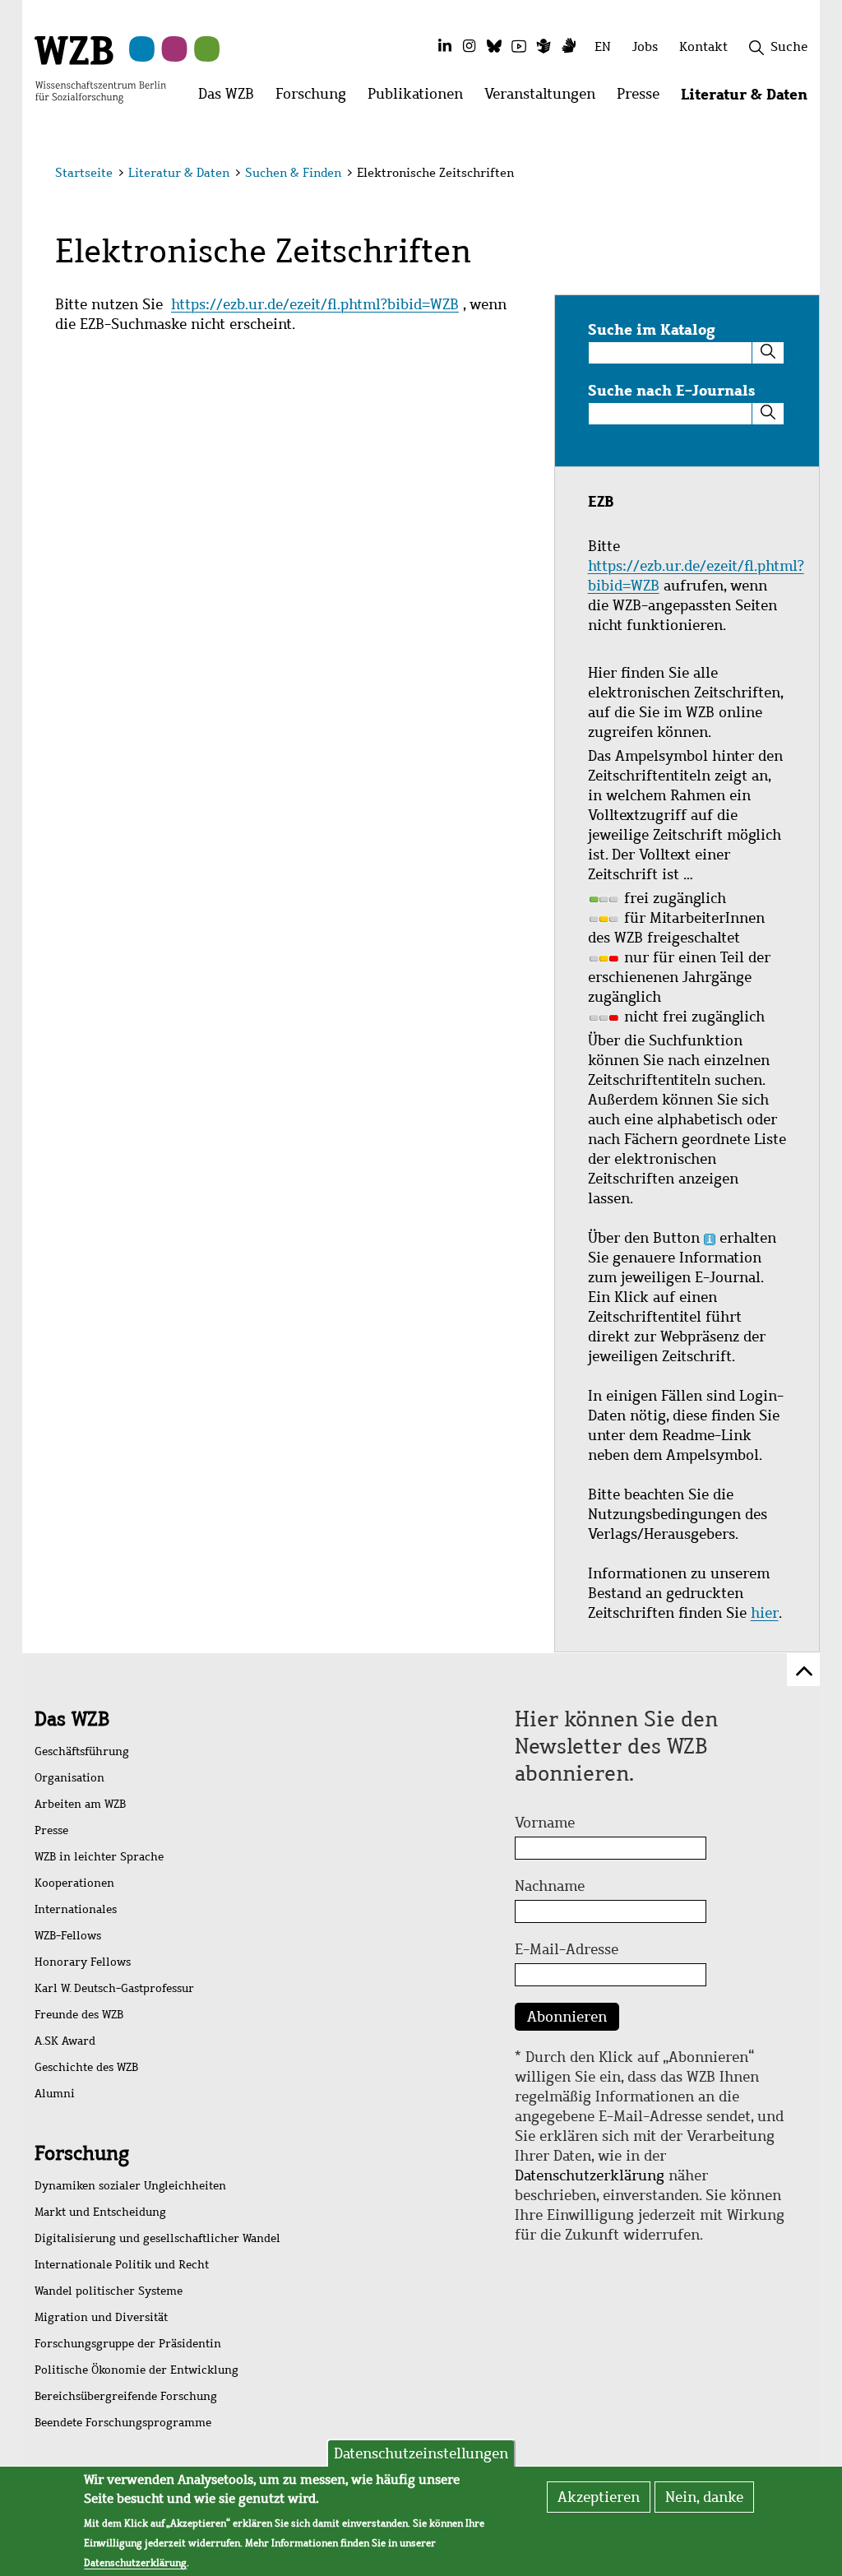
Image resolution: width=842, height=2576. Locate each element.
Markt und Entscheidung (100, 2212)
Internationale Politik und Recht (122, 2265)
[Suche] (768, 353)
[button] (790, 175)
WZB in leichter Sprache (99, 1857)
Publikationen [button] (421, 98)
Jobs (645, 46)
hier (765, 1613)
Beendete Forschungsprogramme (123, 2423)
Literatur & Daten (179, 173)
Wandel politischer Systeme (109, 2291)
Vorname (545, 1823)
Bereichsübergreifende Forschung (126, 2396)
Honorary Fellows (83, 1962)
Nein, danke (704, 2497)
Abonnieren (567, 2017)
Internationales (76, 1909)
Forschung (82, 2153)
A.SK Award (65, 2041)
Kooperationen (74, 1883)
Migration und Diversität (101, 2317)
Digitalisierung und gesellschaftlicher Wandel (157, 2238)
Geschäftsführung (82, 1751)
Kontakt (703, 46)
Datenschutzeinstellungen (421, 2453)
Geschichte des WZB (86, 2067)
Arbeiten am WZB (80, 1804)
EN (603, 46)
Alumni (55, 2094)
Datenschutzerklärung (590, 2175)
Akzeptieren (599, 2497)
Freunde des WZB (79, 2015)
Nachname (550, 1886)
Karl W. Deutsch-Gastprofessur (114, 1988)
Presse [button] (643, 98)
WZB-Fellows (68, 1936)
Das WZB (72, 1719)
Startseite (84, 173)
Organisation (69, 1778)
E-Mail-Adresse (567, 1949)
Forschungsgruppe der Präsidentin (128, 2344)
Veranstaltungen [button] (545, 98)
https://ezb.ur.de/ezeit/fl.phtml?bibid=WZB (315, 304)
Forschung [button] (316, 98)
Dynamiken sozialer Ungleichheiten (130, 2186)
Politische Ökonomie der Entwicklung (136, 2370)
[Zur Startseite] (100, 68)
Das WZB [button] (231, 98)
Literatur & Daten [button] (749, 98)
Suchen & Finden (293, 173)
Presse (51, 1830)
